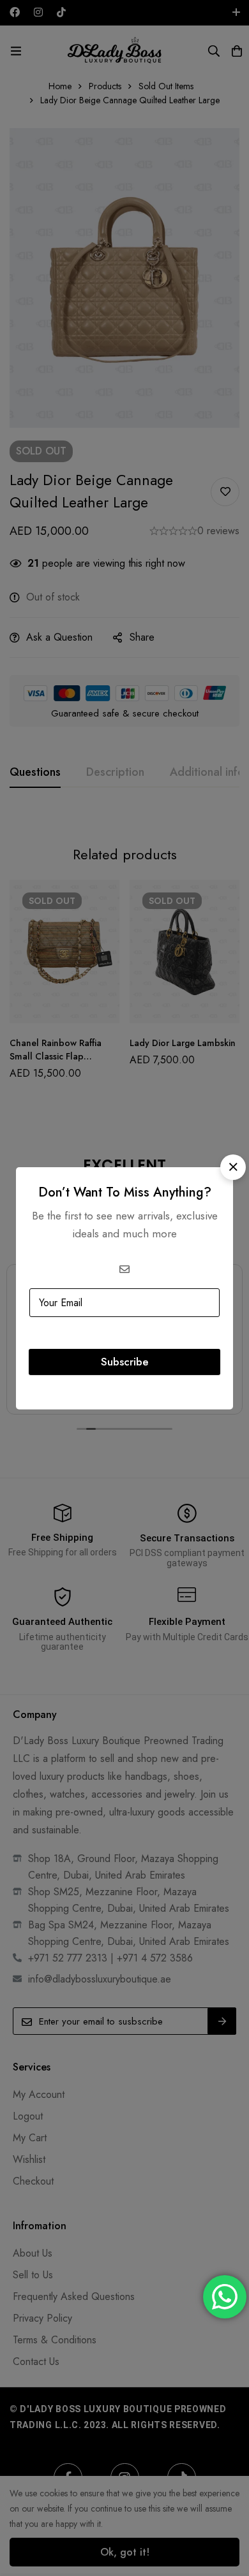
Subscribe (125, 1362)
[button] (233, 1167)
